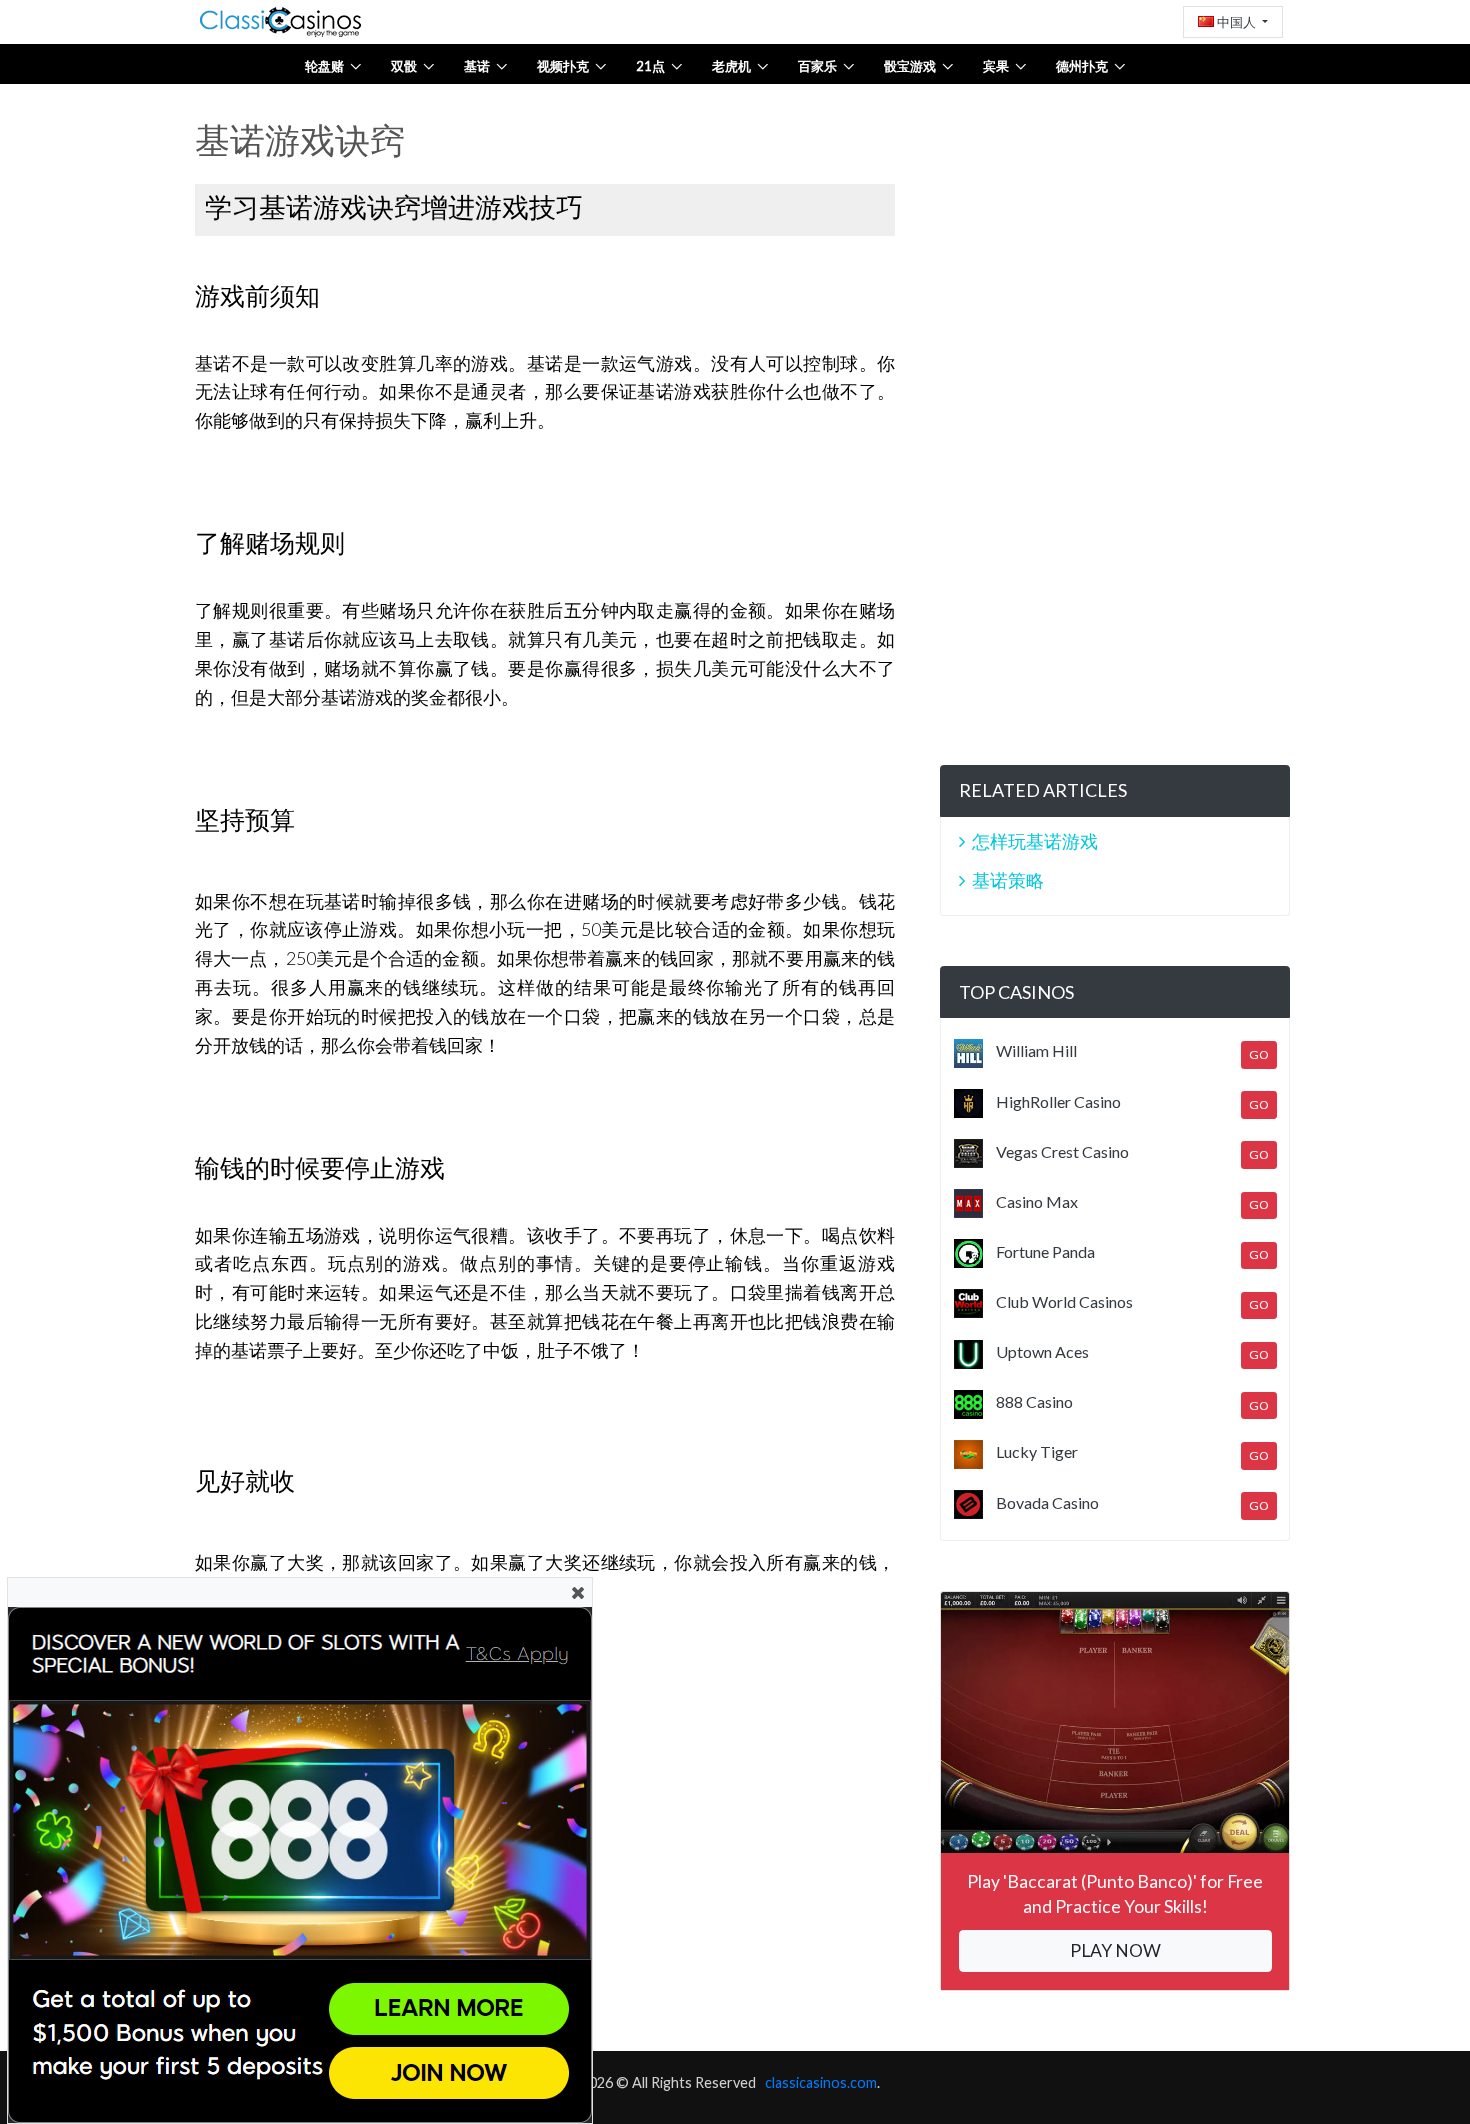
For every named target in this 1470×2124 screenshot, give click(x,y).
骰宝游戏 (910, 66)
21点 (650, 66)
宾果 (996, 66)
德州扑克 (1082, 66)
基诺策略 (1008, 880)
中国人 (1236, 22)
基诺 (477, 66)
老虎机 (731, 66)
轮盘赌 (324, 66)
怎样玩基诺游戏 (1035, 841)
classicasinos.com (821, 2082)
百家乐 (817, 66)
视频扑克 (563, 66)
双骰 (404, 66)
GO (1259, 1054)
